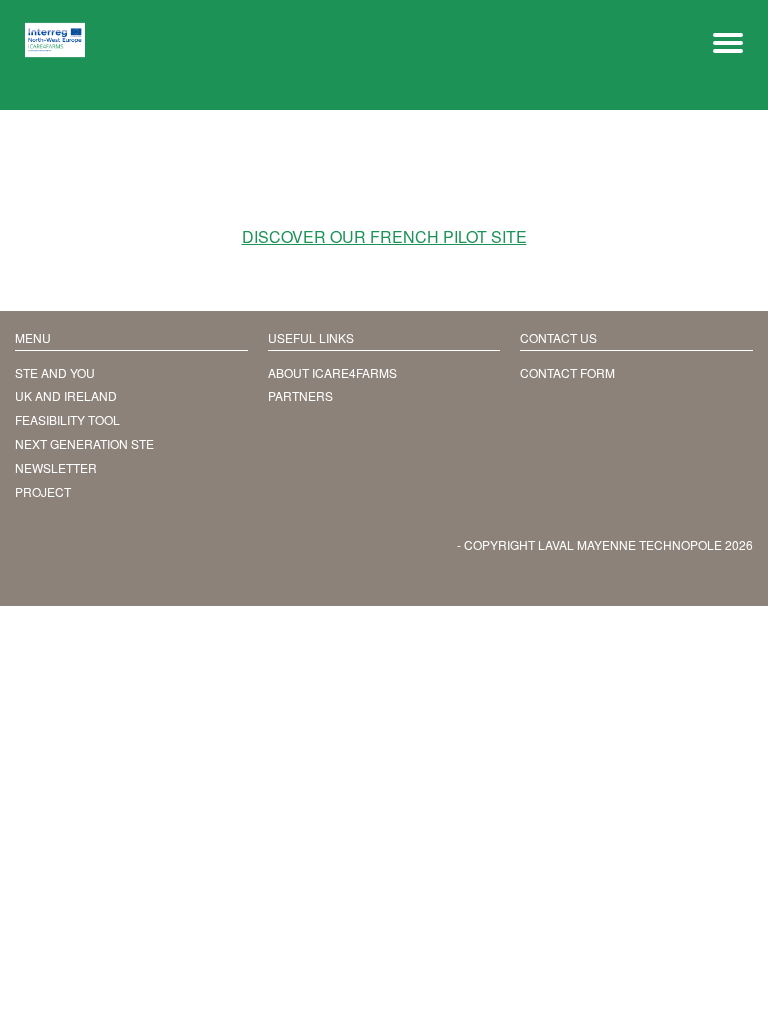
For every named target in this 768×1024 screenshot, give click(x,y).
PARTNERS (300, 395)
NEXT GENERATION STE (84, 443)
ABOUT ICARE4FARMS (332, 372)
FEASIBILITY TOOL (67, 419)
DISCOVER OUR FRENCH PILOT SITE (384, 237)
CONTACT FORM (567, 372)
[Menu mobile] (728, 40)
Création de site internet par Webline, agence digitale (200, 558)
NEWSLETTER (56, 467)
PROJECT (43, 491)
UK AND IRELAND (66, 395)
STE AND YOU (55, 372)
